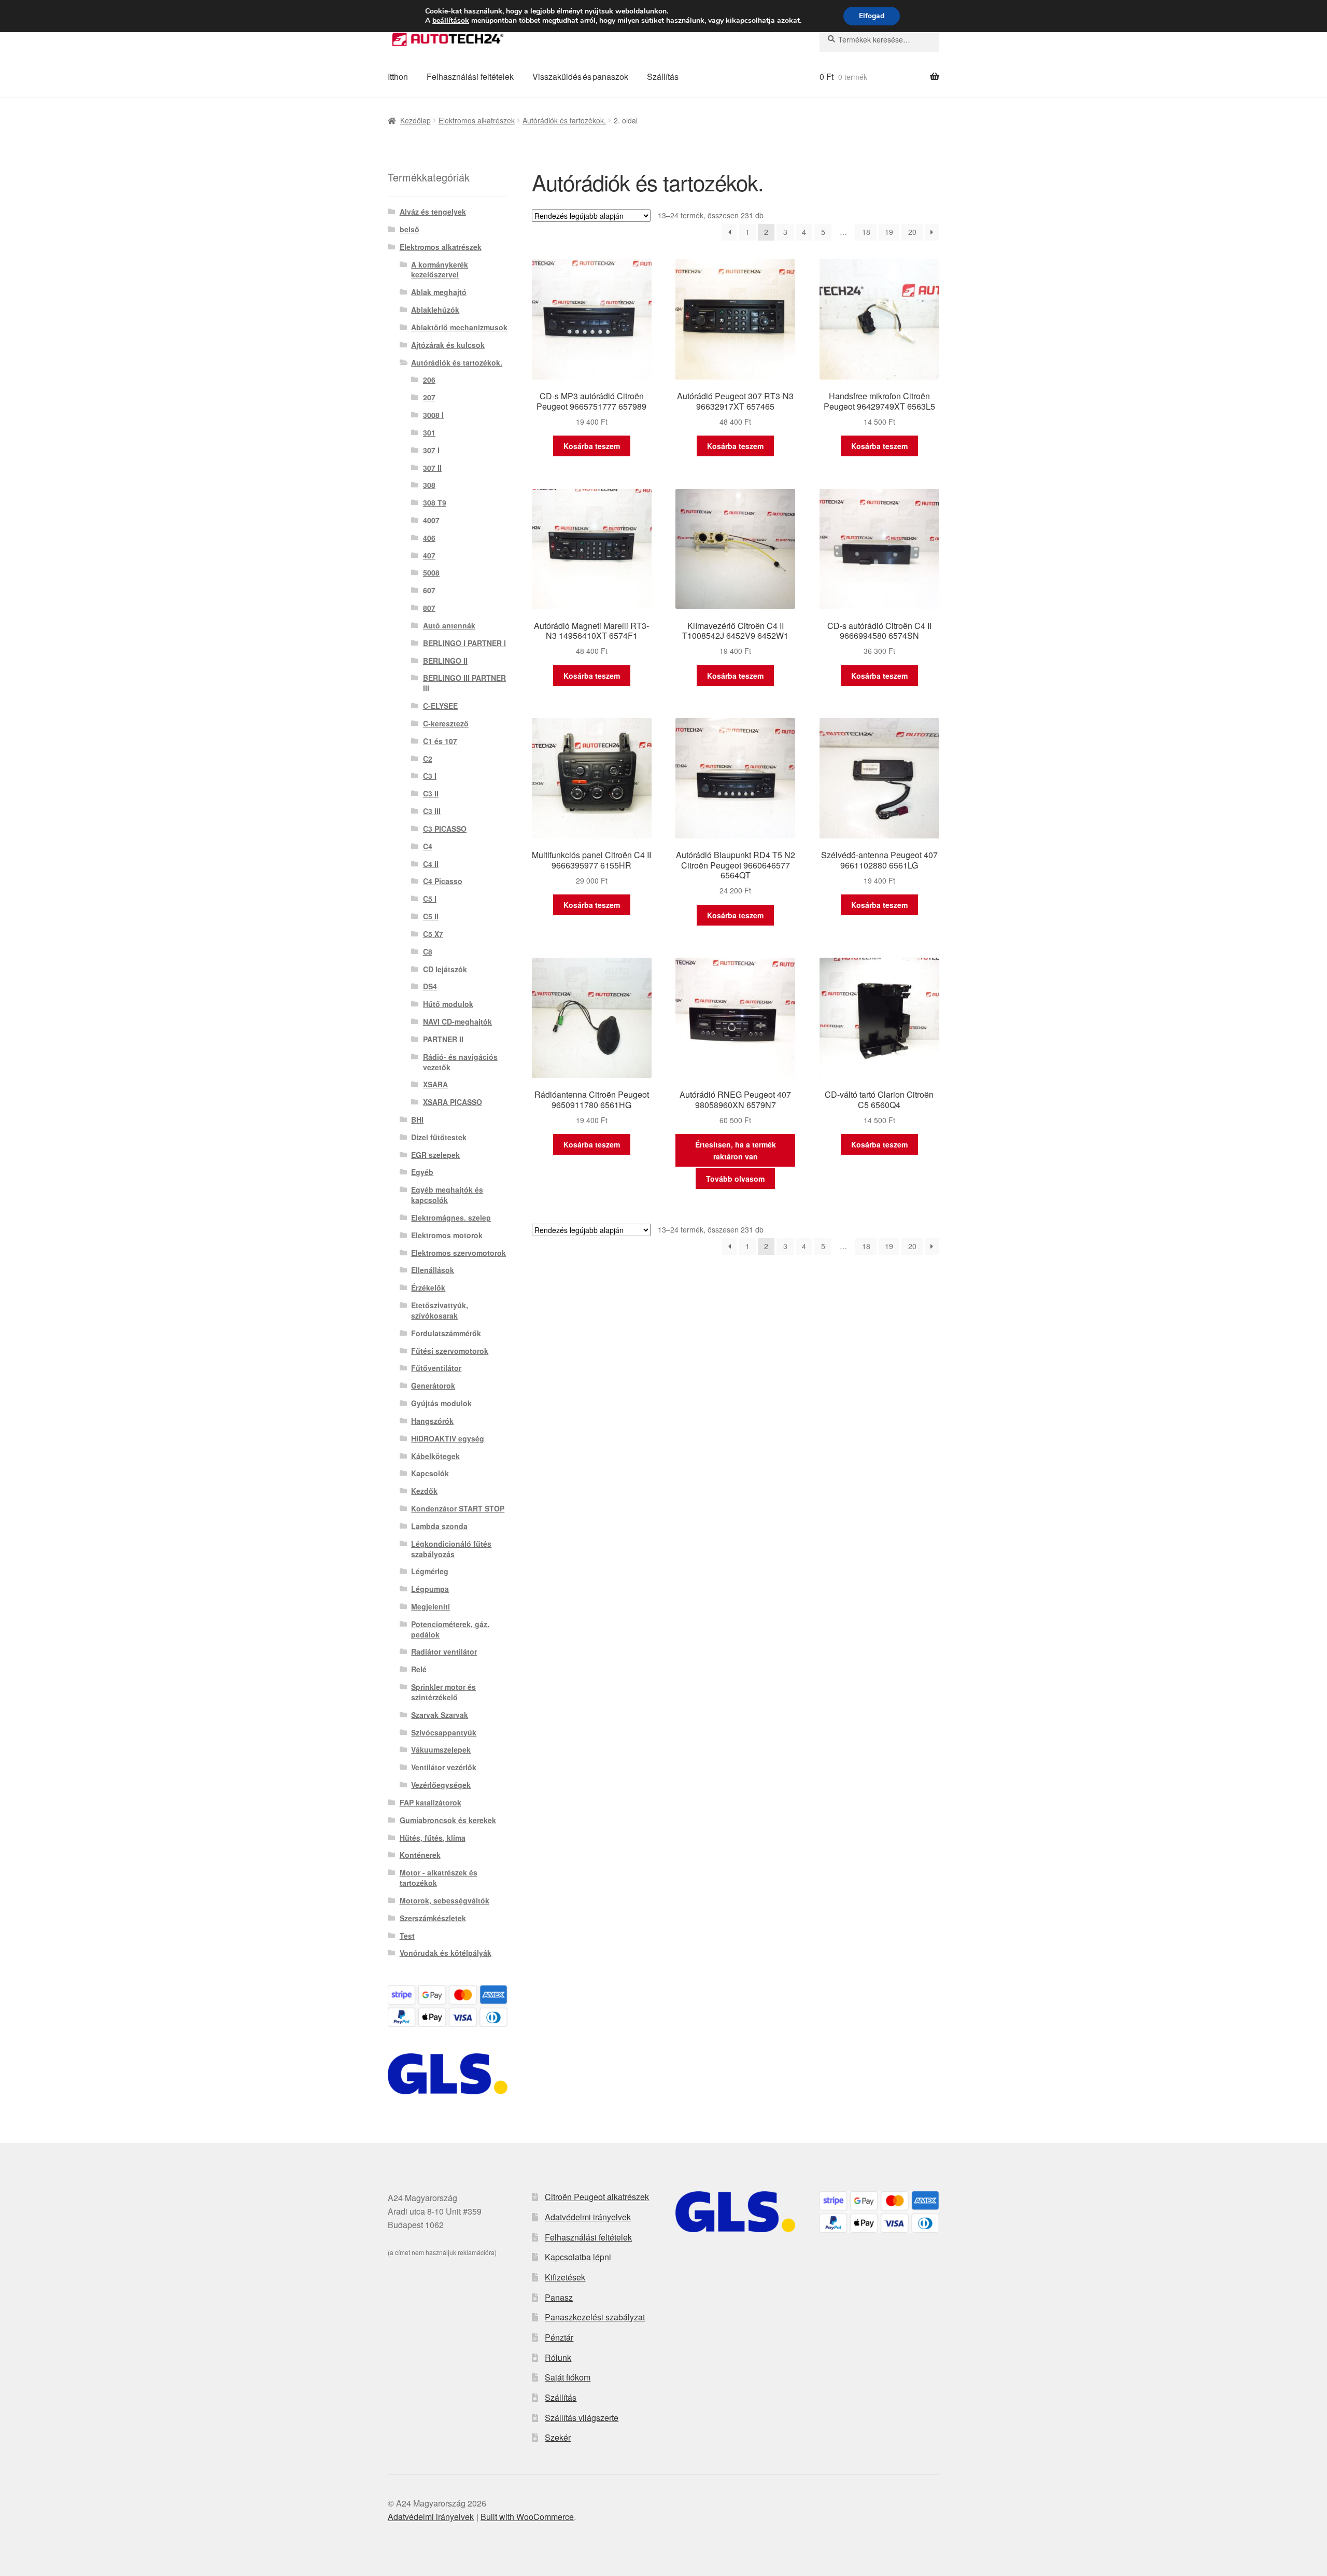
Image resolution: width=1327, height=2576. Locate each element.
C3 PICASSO (445, 829)
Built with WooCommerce (527, 2517)
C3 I (430, 776)
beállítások (451, 21)
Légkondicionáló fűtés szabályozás (451, 1549)
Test (407, 1936)
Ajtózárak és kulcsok (448, 345)
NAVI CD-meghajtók (457, 1021)
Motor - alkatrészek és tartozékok (439, 1878)
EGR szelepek (435, 1155)
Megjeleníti (430, 1606)
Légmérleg (430, 1571)
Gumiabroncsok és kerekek (448, 1820)
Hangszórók (432, 1421)
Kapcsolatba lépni (578, 2257)
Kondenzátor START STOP (458, 1508)
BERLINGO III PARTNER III (464, 683)
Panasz (559, 2297)
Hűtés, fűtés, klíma (433, 1838)
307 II (432, 468)
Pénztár (559, 2337)
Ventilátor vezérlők (444, 1767)
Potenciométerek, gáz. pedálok (450, 1629)
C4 (428, 846)
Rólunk (558, 2357)
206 (429, 380)
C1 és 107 (440, 741)
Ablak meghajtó (439, 292)
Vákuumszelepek (441, 1749)
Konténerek (420, 1855)
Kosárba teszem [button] (592, 446)
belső (410, 229)
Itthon (398, 76)
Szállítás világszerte (582, 2418)
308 (429, 485)
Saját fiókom (568, 2377)
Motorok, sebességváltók (444, 1900)
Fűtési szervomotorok (450, 1351)
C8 (428, 951)
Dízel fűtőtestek (439, 1137)
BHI (417, 1119)
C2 (428, 759)
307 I (431, 450)
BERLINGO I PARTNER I (464, 643)
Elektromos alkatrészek (477, 120)
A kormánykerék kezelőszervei (440, 270)
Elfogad (872, 16)
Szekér (558, 2437)
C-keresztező (446, 723)
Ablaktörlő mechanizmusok (459, 327)
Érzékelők (428, 1287)
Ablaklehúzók (435, 310)
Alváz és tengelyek (433, 212)
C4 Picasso (443, 881)
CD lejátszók (445, 969)
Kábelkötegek (435, 1456)
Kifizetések (565, 2277)
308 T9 (435, 502)
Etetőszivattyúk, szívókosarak (440, 1310)
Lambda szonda (439, 1526)
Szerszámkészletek (433, 1918)
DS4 (430, 986)
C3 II (431, 793)
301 (429, 432)
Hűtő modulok (448, 1004)
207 (429, 397)
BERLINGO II (445, 661)
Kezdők (424, 1491)
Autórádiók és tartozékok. (564, 120)
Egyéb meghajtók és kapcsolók (447, 1195)
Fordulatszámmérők (446, 1333)
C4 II (431, 864)
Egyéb (422, 1172)
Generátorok (433, 1385)
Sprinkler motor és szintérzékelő (443, 1692)
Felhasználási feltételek (470, 76)
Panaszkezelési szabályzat (595, 2317)
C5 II (431, 916)
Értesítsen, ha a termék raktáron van (736, 1150)
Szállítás (663, 76)
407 (429, 555)
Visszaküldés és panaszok (580, 76)
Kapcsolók (430, 1473)
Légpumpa (430, 1589)
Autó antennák (449, 625)
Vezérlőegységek (441, 1785)
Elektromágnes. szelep (451, 1217)
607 (429, 590)
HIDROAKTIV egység (448, 1438)
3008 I (433, 415)
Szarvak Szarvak (440, 1715)
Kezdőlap (415, 120)
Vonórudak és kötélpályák (446, 1953)
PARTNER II (443, 1039)
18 (866, 232)
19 (889, 232)
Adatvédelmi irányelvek (588, 2217)
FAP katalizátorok (430, 1802)
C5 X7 (433, 934)
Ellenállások (433, 1270)
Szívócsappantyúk (444, 1732)
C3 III (432, 811)
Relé (419, 1669)
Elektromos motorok (447, 1235)
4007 (431, 520)
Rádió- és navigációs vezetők (460, 1062)
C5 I (430, 899)
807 (429, 608)
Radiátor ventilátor (444, 1651)
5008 (431, 572)
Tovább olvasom (735, 1179)
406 (429, 538)
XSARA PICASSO (453, 1102)
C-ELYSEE (440, 706)
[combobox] (879, 39)
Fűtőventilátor (436, 1368)
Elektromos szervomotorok (458, 1253)
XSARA (435, 1084)
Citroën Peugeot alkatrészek (597, 2197)
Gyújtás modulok (441, 1403)
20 (912, 232)
